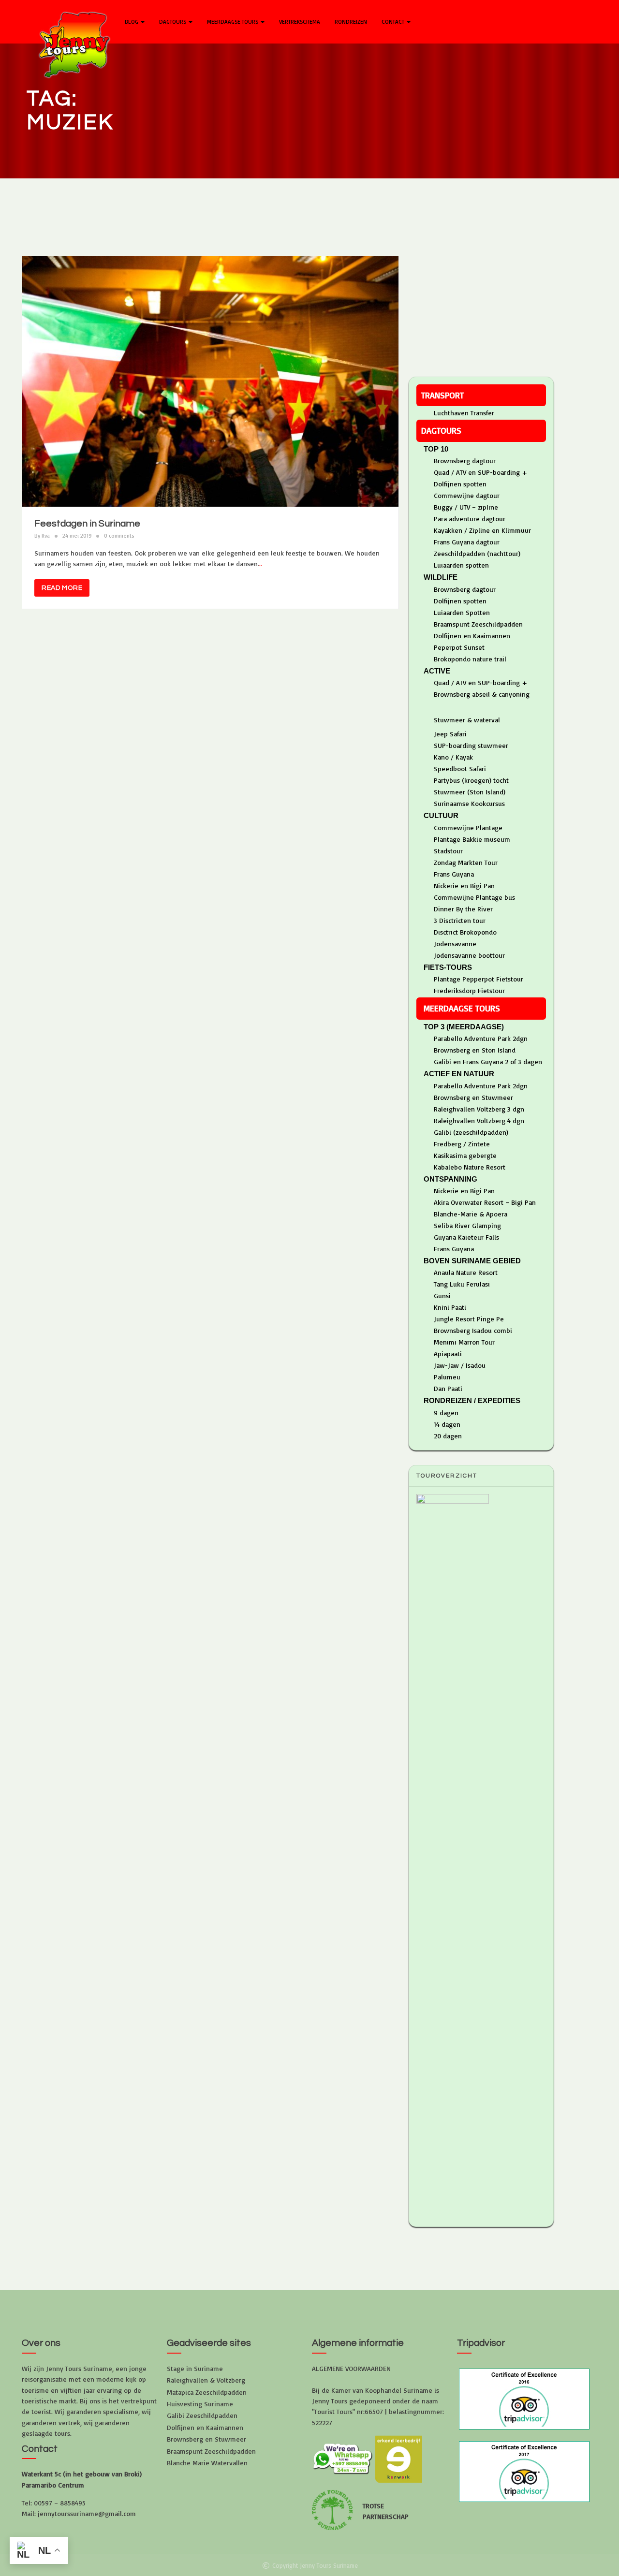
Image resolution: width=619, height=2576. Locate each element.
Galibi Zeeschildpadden (202, 2415)
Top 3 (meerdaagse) (464, 1027)
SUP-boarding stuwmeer (471, 745)
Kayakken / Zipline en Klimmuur (482, 530)
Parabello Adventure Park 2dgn (481, 1038)
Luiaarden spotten (461, 565)
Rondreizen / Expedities (472, 1400)
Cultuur (441, 815)
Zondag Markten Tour (466, 862)
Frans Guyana (454, 874)
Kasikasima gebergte (465, 1155)
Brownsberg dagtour (465, 461)
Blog (132, 22)
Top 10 (436, 449)
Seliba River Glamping (467, 1225)
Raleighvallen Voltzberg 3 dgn (479, 1109)
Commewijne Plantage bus (474, 897)
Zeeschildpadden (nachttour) (477, 553)
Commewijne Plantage (468, 827)
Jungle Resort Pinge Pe (469, 1319)
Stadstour (448, 851)
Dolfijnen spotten (460, 484)
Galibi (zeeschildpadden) (471, 1132)
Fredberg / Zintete (462, 1144)
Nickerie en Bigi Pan (464, 885)
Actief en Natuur (459, 1074)
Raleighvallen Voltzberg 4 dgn (479, 1120)
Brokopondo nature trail (470, 659)
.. (261, 563)
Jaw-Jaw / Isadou (460, 1365)
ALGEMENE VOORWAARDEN (351, 2368)
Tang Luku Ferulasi (462, 1284)
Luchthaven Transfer (464, 413)
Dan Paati (448, 1388)
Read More (62, 588)
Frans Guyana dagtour (467, 542)
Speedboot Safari (460, 768)
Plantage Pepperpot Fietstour (479, 979)
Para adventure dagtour (470, 519)
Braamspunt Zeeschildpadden (478, 624)
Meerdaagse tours (233, 22)
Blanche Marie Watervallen (207, 2463)
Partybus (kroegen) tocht (471, 780)
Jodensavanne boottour (469, 955)
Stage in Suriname (195, 2368)
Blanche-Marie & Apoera (471, 1214)
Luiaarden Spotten (462, 612)
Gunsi (442, 1295)
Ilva (46, 536)
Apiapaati (448, 1354)
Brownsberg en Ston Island (475, 1050)
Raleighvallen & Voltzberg (206, 2380)
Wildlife (441, 577)
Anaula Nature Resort (466, 1272)
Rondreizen (351, 22)
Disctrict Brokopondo (465, 932)
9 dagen (446, 1412)
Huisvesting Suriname (200, 2404)
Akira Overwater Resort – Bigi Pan (485, 1202)
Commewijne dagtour (467, 495)
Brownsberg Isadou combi (473, 1330)
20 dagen (448, 1436)
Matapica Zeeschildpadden (207, 2392)
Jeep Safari (450, 734)
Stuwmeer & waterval (467, 720)
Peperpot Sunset (459, 647)
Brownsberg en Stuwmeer (473, 1097)
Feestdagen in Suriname (87, 524)
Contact (394, 22)
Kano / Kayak (453, 757)
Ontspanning (450, 1179)
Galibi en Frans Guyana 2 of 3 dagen (488, 1061)
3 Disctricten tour (460, 920)
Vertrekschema (300, 22)
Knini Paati (450, 1307)
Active (437, 671)
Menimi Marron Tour (464, 1342)
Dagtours (173, 22)
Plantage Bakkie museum (472, 839)
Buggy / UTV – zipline (466, 507)
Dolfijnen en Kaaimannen (472, 636)
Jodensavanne (455, 944)
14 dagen (447, 1424)
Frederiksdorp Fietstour (469, 990)
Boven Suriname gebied (472, 1261)
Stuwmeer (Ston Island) (470, 792)
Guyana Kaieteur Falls (466, 1237)
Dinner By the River (463, 909)
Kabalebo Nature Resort (470, 1167)
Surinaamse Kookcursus (469, 803)
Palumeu (447, 1377)
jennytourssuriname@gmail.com (87, 2513)
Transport (442, 395)
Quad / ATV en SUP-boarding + (480, 472)
